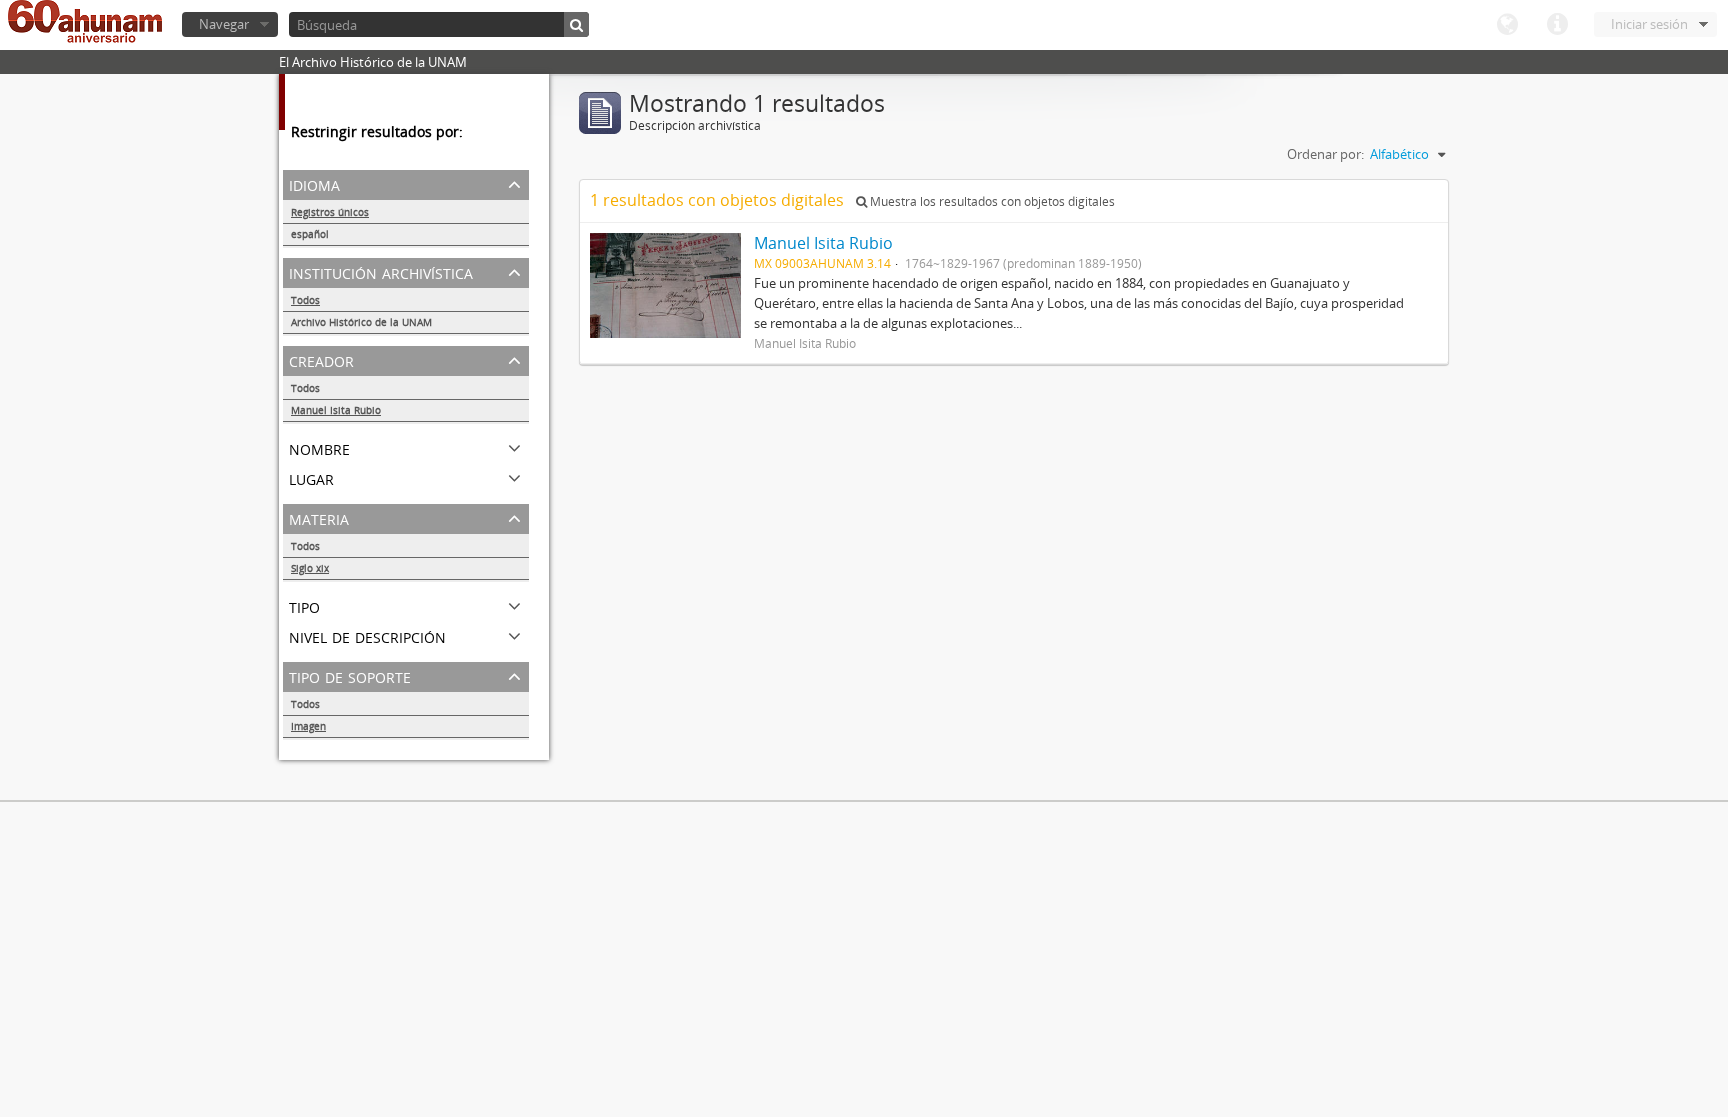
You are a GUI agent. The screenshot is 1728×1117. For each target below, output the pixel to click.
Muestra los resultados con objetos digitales (991, 201)
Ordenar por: (1325, 154)
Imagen (308, 726)
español (310, 234)
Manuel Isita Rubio (336, 410)
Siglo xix (310, 568)
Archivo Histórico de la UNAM (361, 322)
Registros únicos (330, 212)
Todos (305, 300)
